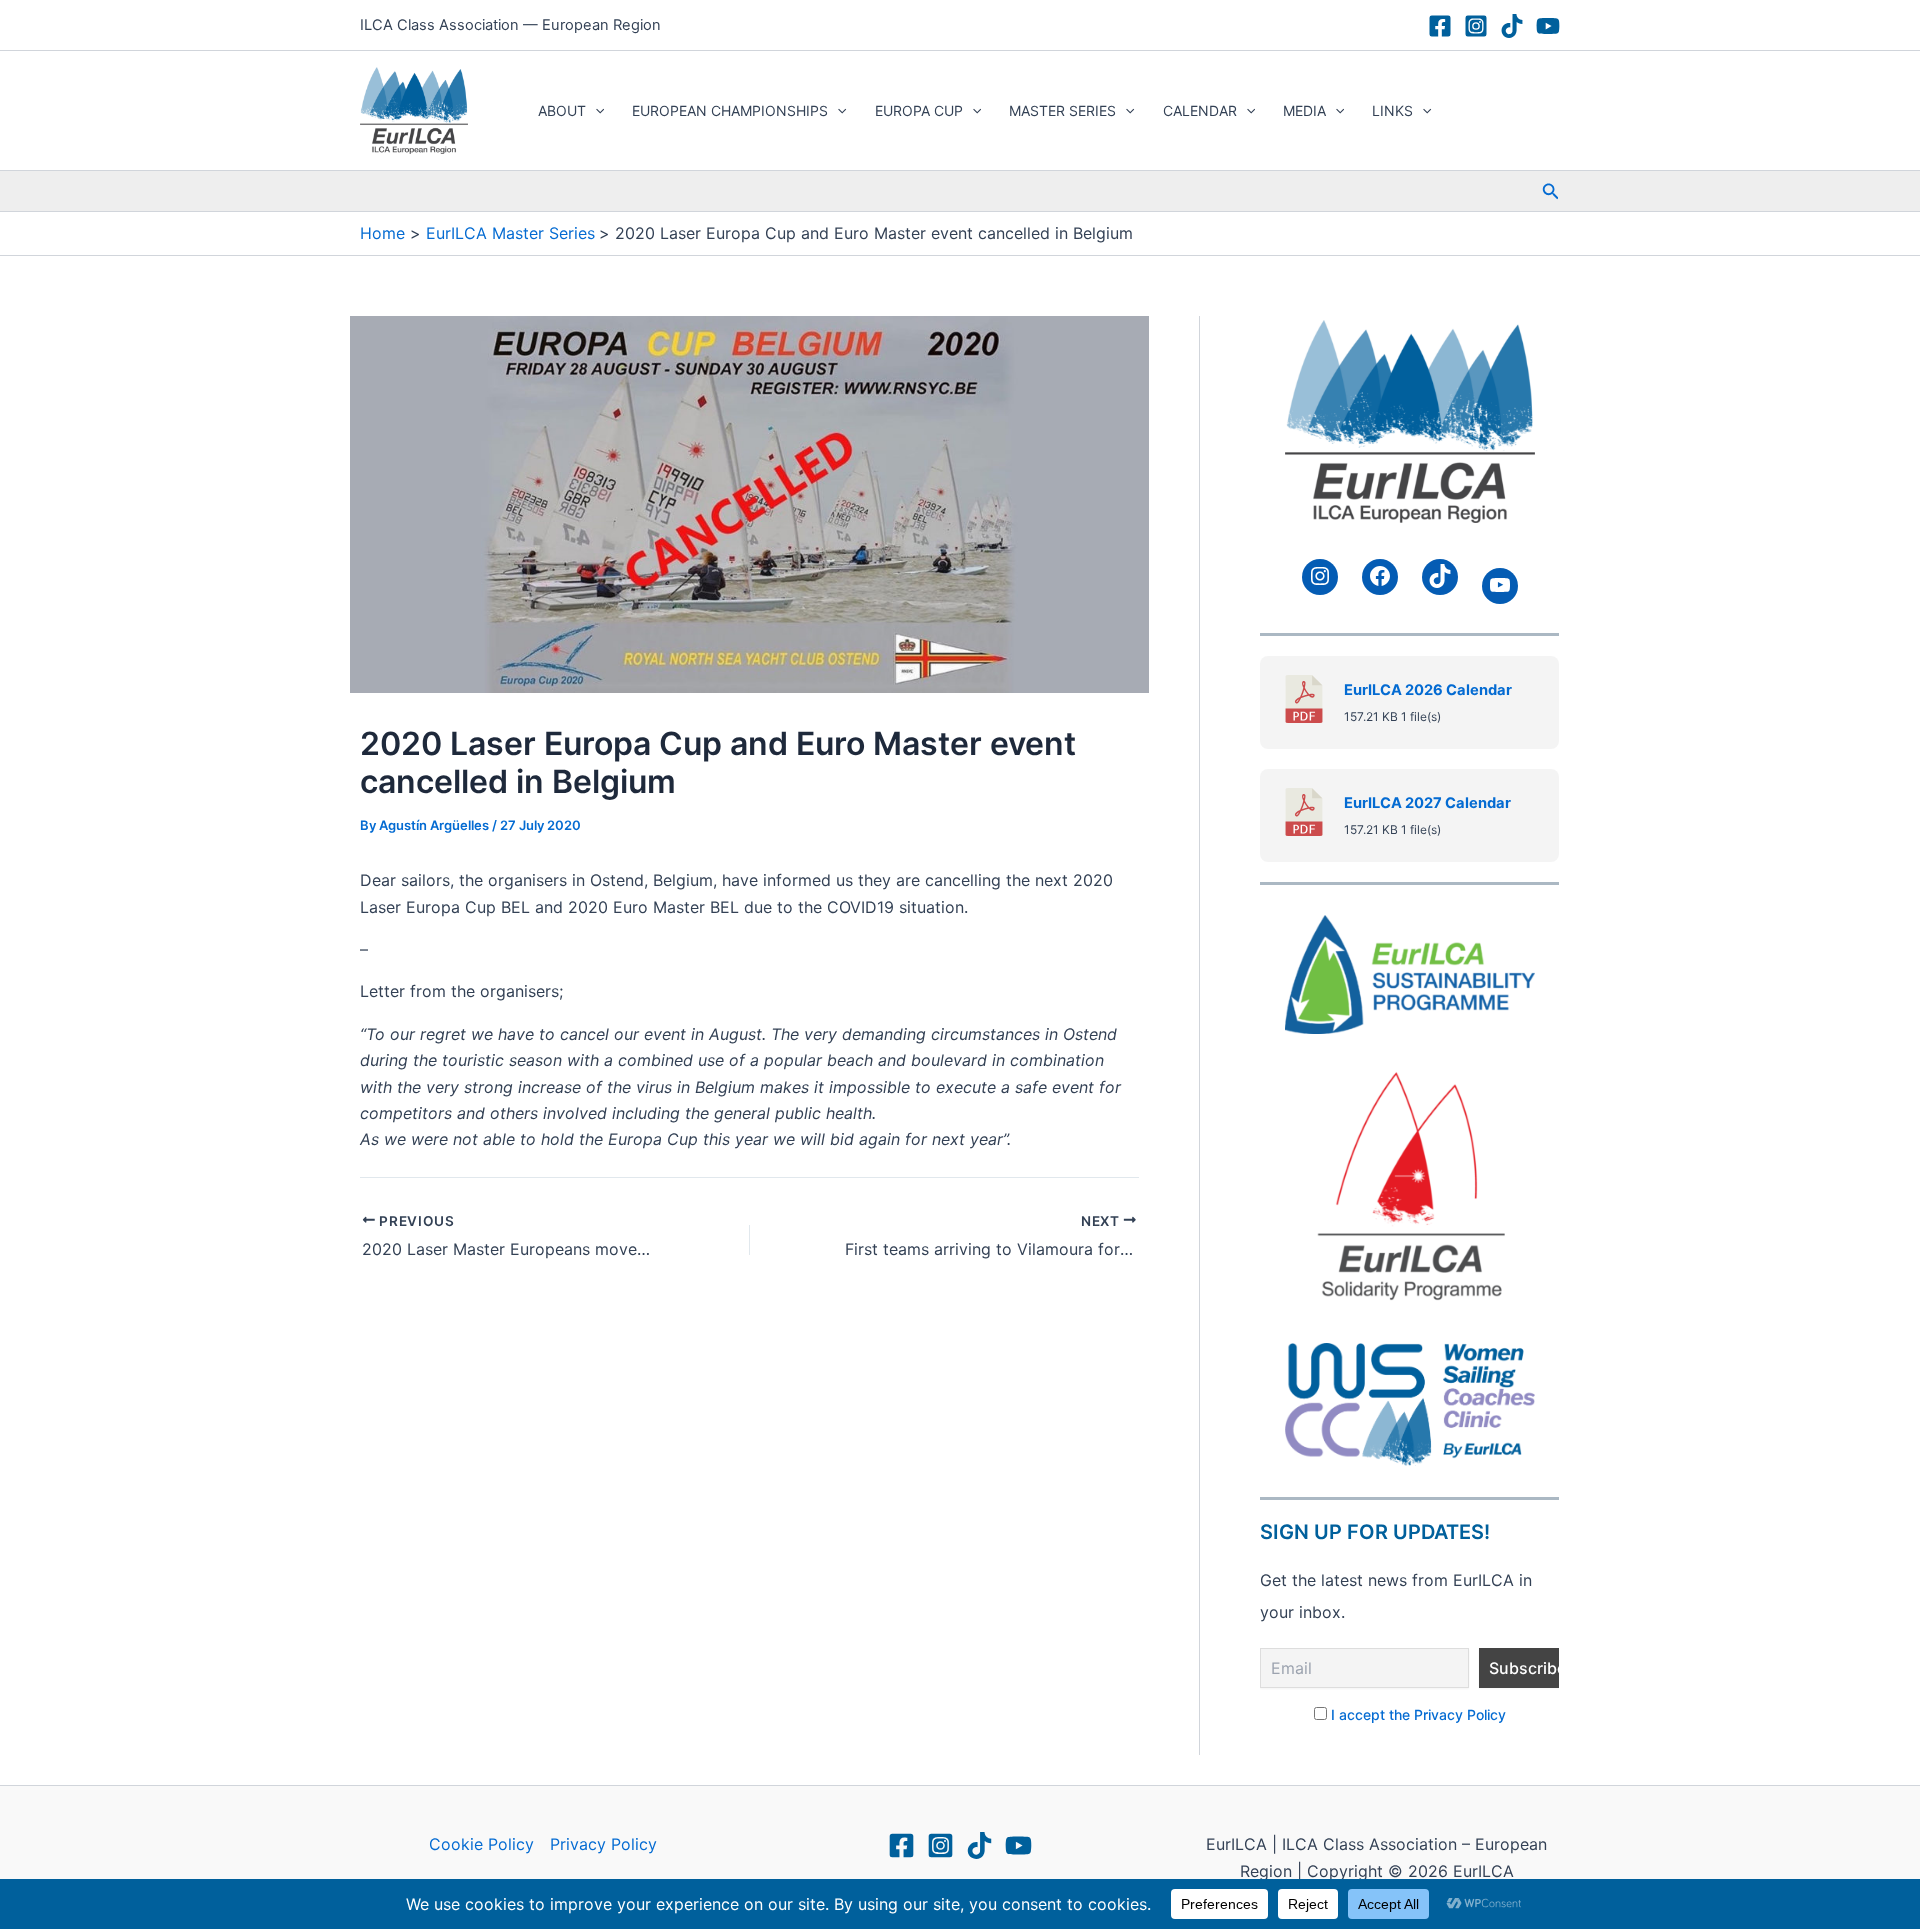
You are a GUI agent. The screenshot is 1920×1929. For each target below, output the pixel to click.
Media (1304, 110)
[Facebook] (1440, 26)
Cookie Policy (481, 1844)
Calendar (1200, 110)
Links (1392, 110)
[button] (595, 111)
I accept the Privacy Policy (1418, 1713)
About (562, 110)
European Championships (730, 110)
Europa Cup (919, 110)
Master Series (1062, 110)
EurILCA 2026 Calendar (1428, 689)
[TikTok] (1512, 26)
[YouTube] (1548, 26)
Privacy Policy (603, 1844)
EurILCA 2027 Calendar (1427, 802)
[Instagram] (1476, 26)
